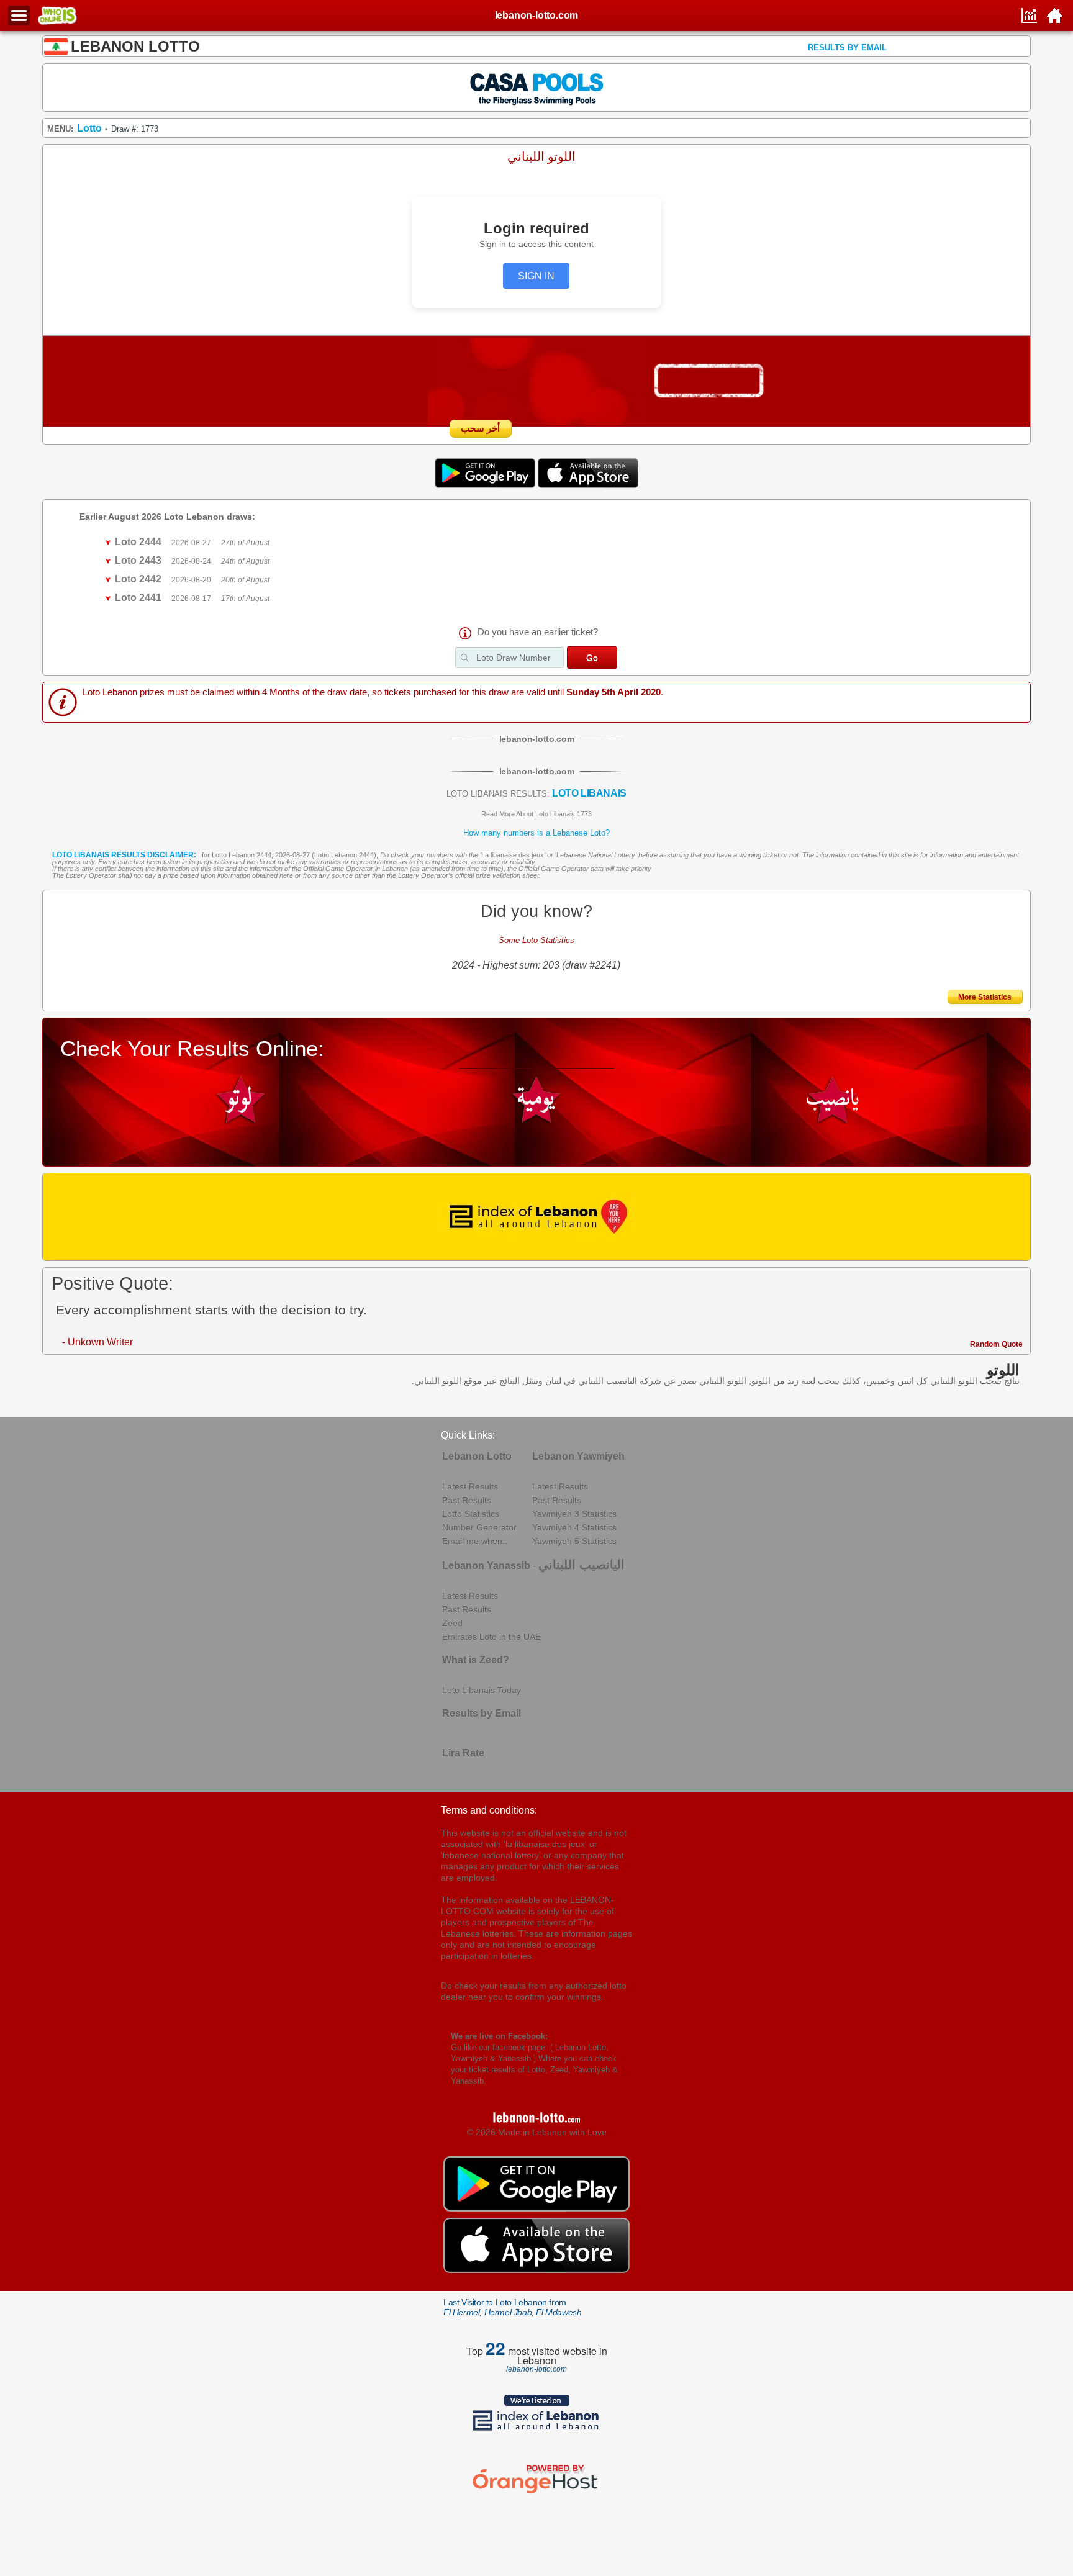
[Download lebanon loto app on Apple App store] (588, 485)
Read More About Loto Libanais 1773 (536, 814)
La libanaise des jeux (513, 855)
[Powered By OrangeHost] (536, 2493)
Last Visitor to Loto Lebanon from (512, 2307)
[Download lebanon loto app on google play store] (486, 485)
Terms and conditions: (489, 1810)
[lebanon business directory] (537, 1217)
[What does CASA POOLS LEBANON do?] (537, 87)
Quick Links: (468, 1435)
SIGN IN (536, 276)
